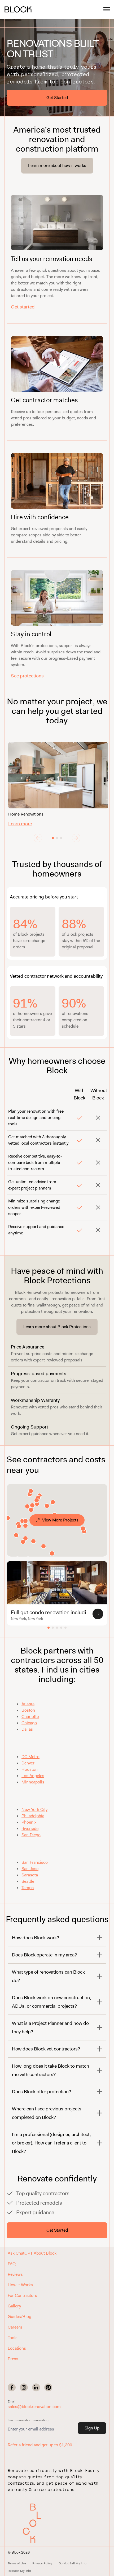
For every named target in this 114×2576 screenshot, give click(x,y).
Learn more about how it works (57, 165)
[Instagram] (24, 2387)
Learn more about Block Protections (57, 1327)
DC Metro (30, 1757)
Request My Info (19, 2571)
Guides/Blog (19, 2317)
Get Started (57, 98)
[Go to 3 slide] (61, 838)
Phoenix (29, 1822)
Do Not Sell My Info (73, 2563)
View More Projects (60, 1520)
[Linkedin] (36, 2387)
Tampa (28, 1888)
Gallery (14, 2306)
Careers (15, 2327)
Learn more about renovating (28, 2420)
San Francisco (35, 1862)
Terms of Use (17, 2563)
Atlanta (28, 1704)
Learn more (20, 824)
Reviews (15, 2274)
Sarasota (30, 1875)
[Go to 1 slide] (53, 838)
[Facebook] (12, 2387)
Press (13, 2359)
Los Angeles (33, 1776)
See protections (27, 676)
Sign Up (92, 2428)
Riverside (30, 1828)
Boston (28, 1710)
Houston (30, 1769)
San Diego (31, 1835)
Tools (13, 2338)
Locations (17, 2348)
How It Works (20, 2285)
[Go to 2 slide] (57, 838)
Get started (23, 307)
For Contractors (22, 2295)
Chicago (29, 1723)
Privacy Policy (42, 2563)
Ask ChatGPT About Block (32, 2253)
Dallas (27, 1729)
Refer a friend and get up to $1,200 (40, 2445)
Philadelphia (33, 1816)
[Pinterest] (48, 2387)
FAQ (12, 2264)
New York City (34, 1809)
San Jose (30, 1869)
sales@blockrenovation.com (34, 2407)
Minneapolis (33, 1782)
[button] (34, 2523)
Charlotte (30, 1716)
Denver (28, 1763)
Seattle (28, 1881)
